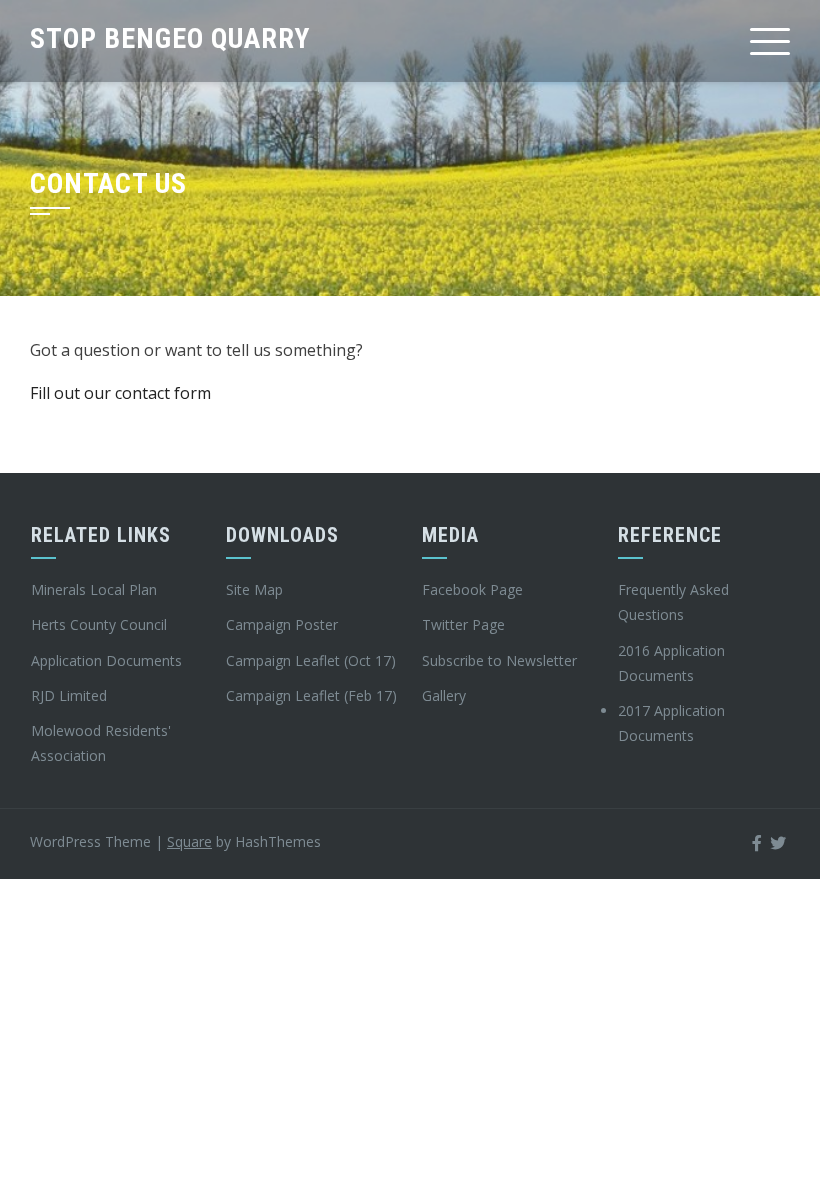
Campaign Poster (282, 624)
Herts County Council (99, 624)
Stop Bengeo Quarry (170, 38)
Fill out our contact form (120, 393)
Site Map (254, 589)
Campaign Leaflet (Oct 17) (311, 660)
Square (189, 841)
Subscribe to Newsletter (499, 660)
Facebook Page (472, 589)
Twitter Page (463, 624)
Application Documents (106, 660)
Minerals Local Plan (94, 589)
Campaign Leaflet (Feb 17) (311, 695)
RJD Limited (69, 695)
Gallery (444, 695)
